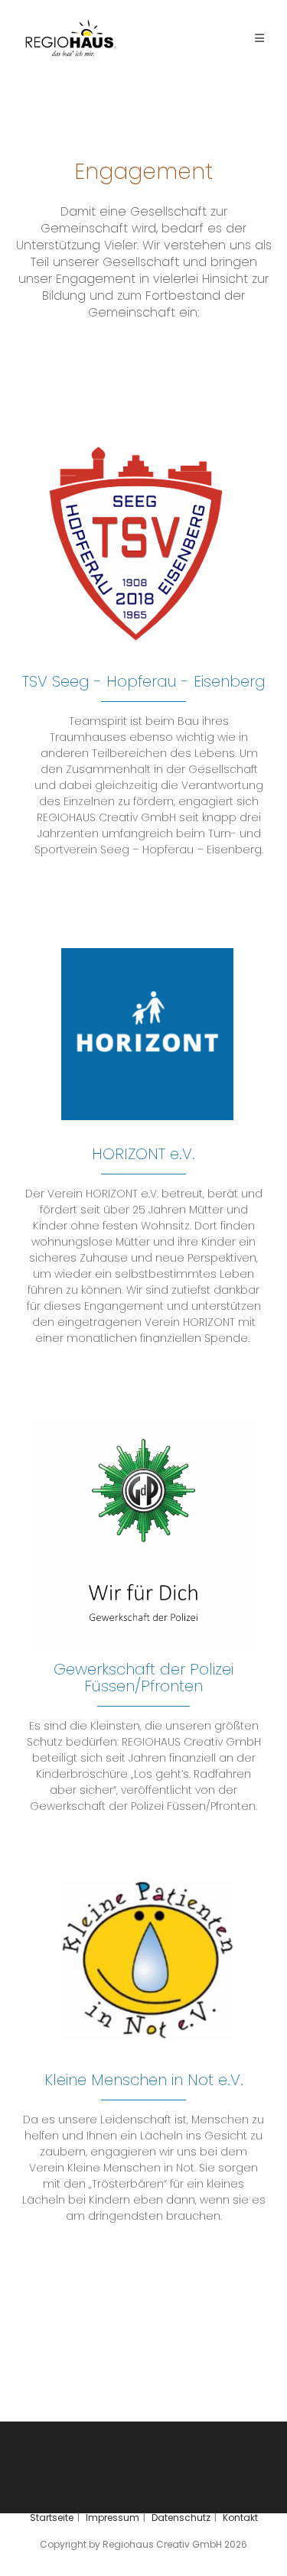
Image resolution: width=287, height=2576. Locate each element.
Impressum (113, 2518)
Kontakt (240, 2518)
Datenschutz (181, 2518)
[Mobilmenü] (259, 38)
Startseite (52, 2518)
